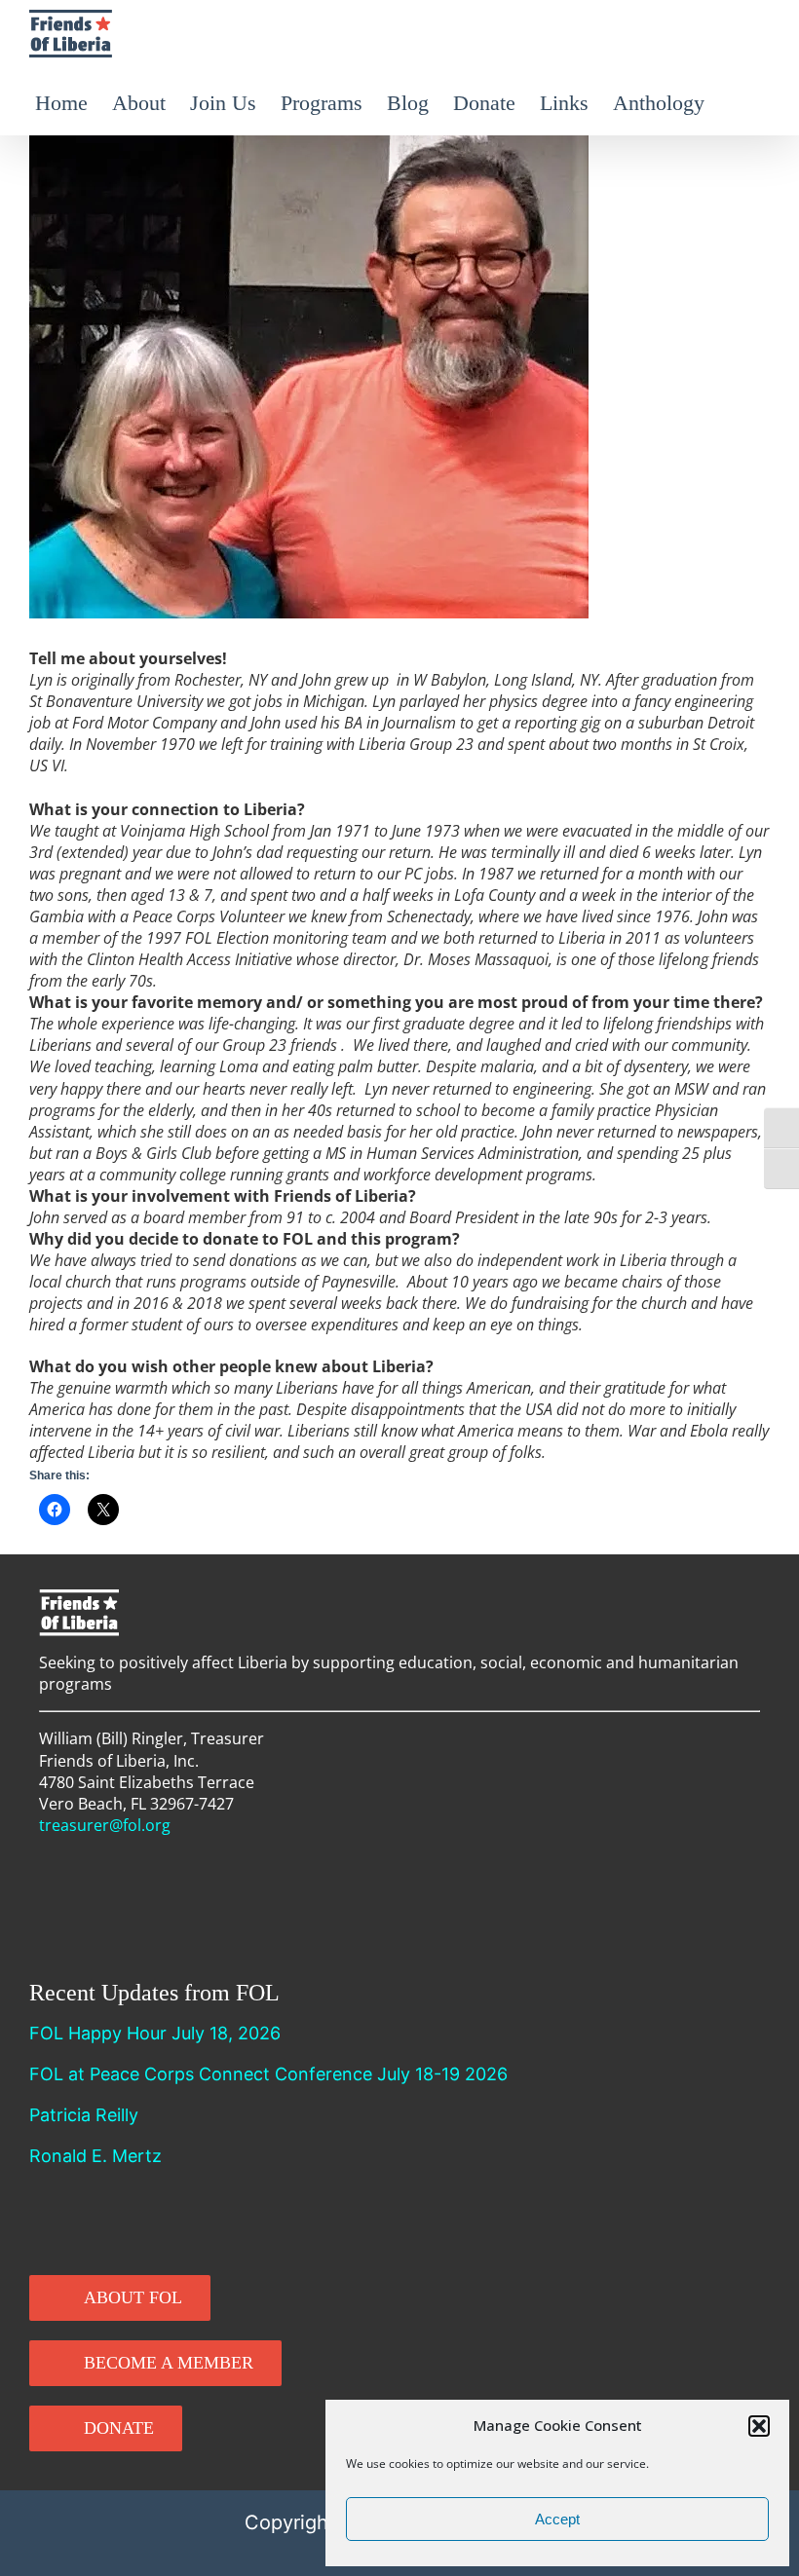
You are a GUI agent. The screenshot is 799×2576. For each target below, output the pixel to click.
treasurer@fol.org (105, 1825)
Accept (557, 2519)
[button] (759, 2426)
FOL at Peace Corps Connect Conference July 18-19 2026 (268, 2074)
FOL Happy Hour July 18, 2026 (155, 2033)
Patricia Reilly (84, 2115)
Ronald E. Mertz (95, 2156)
